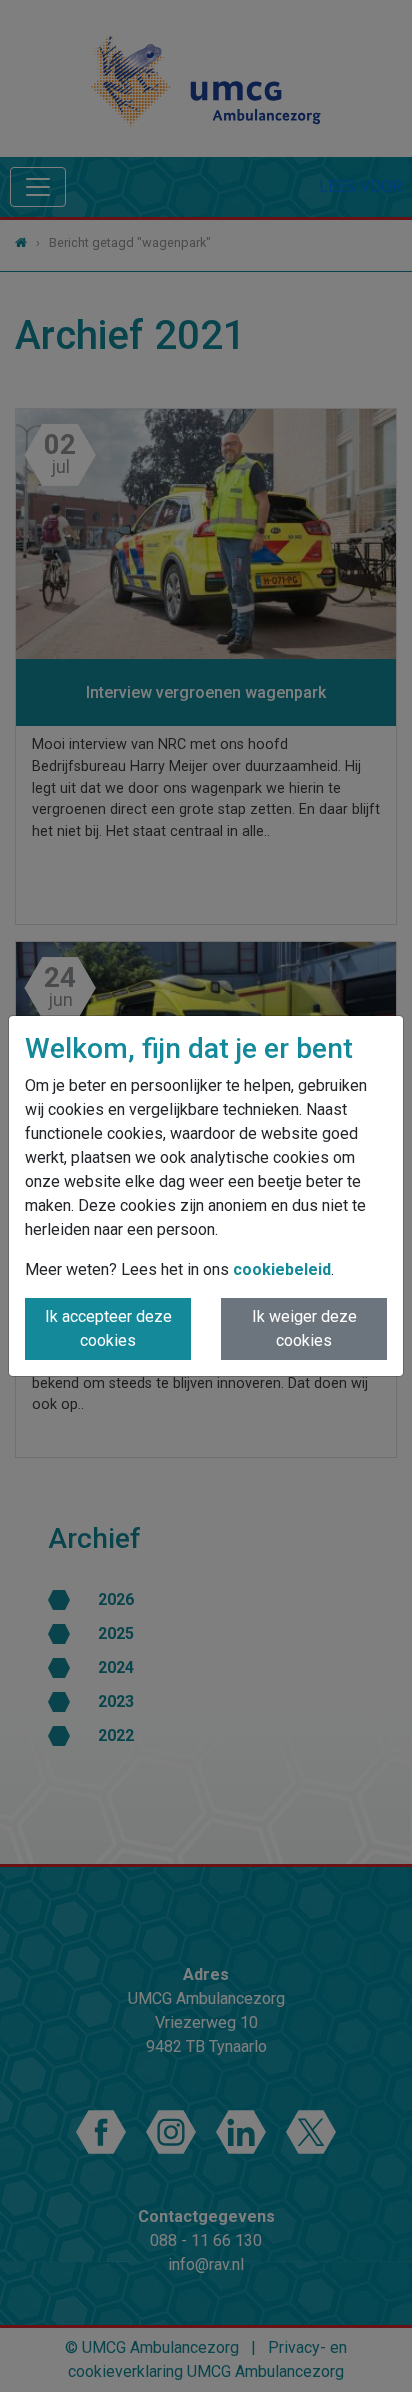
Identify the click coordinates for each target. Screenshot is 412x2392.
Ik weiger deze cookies (304, 1328)
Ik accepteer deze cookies (108, 1328)
